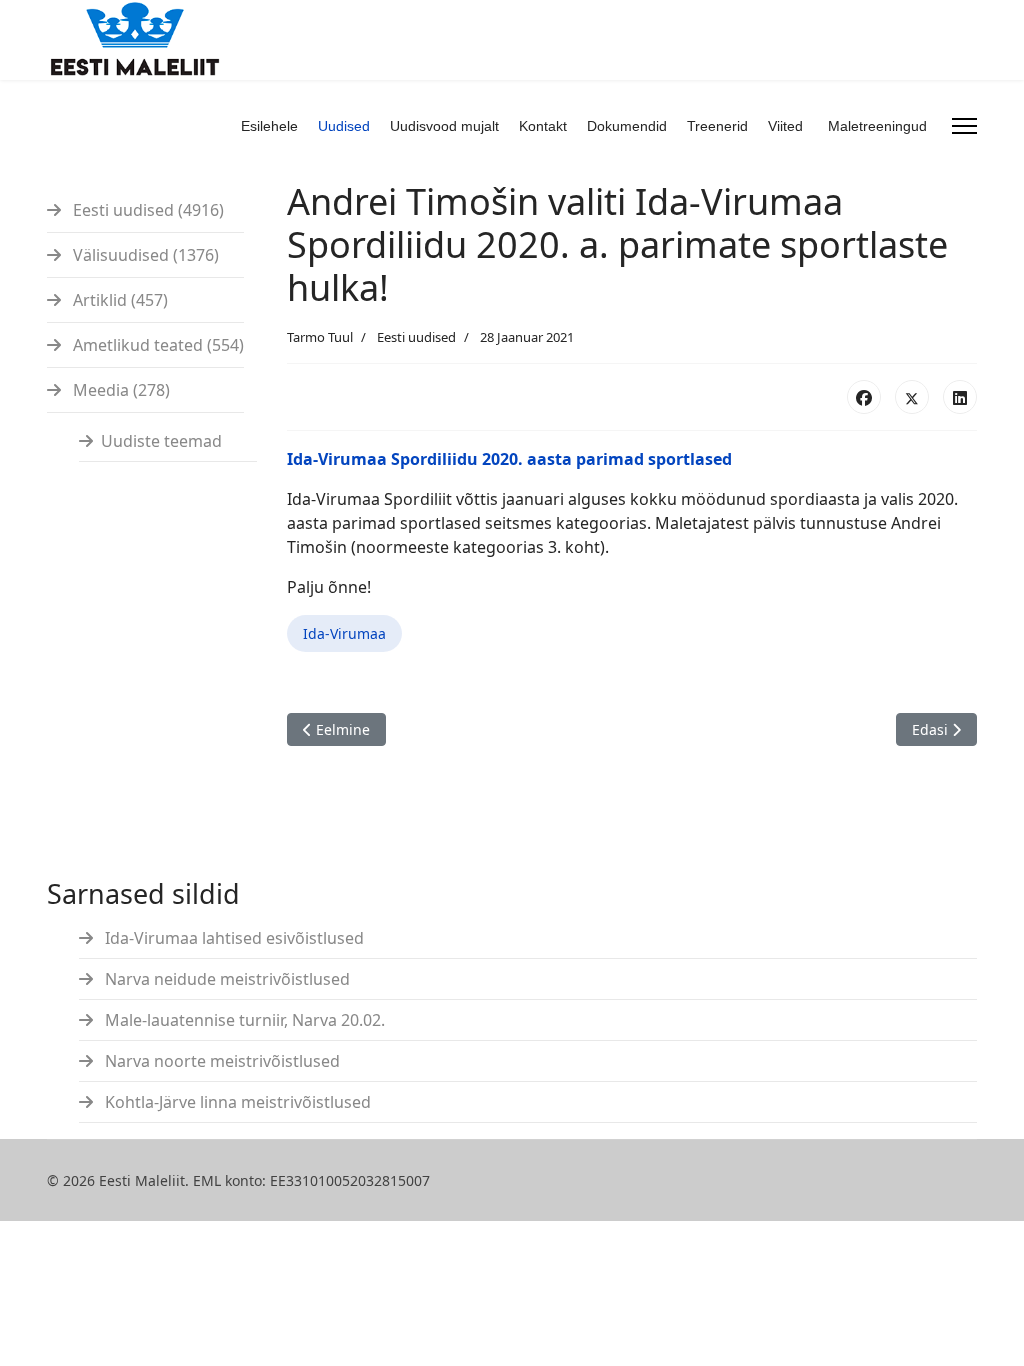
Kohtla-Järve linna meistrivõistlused (236, 1102)
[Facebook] (864, 397)
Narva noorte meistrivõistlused (220, 1061)
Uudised (344, 126)
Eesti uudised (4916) (146, 210)
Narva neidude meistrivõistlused (225, 979)
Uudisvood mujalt (444, 126)
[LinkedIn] (960, 397)
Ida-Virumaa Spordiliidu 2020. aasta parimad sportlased (509, 459)
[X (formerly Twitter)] (912, 397)
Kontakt (543, 126)
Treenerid (717, 126)
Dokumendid (627, 126)
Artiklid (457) (118, 300)
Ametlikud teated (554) (156, 345)
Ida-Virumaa (344, 633)
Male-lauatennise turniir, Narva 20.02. (243, 1020)
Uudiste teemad (161, 441)
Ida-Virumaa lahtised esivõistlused (232, 938)
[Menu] (964, 126)
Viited (785, 126)
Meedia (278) (119, 390)
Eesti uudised (416, 337)
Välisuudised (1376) (144, 255)
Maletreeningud (877, 126)
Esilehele (269, 126)
